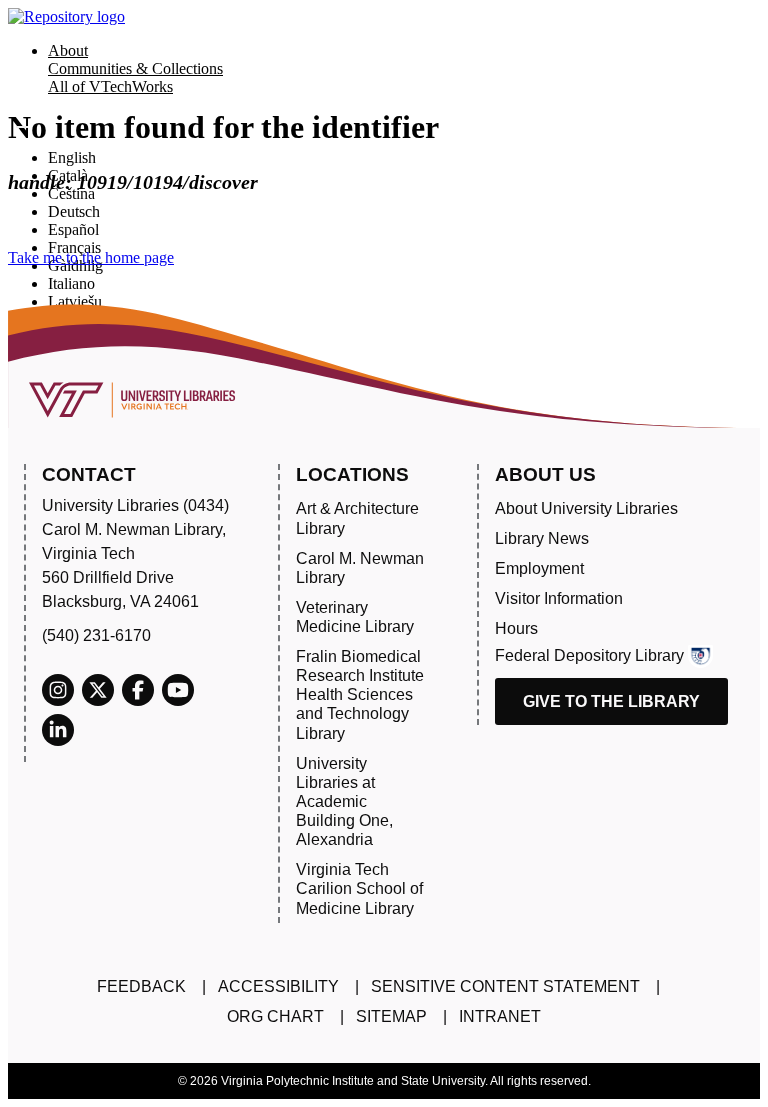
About (68, 50)
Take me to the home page (91, 257)
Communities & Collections (135, 68)
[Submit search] (22, 127)
